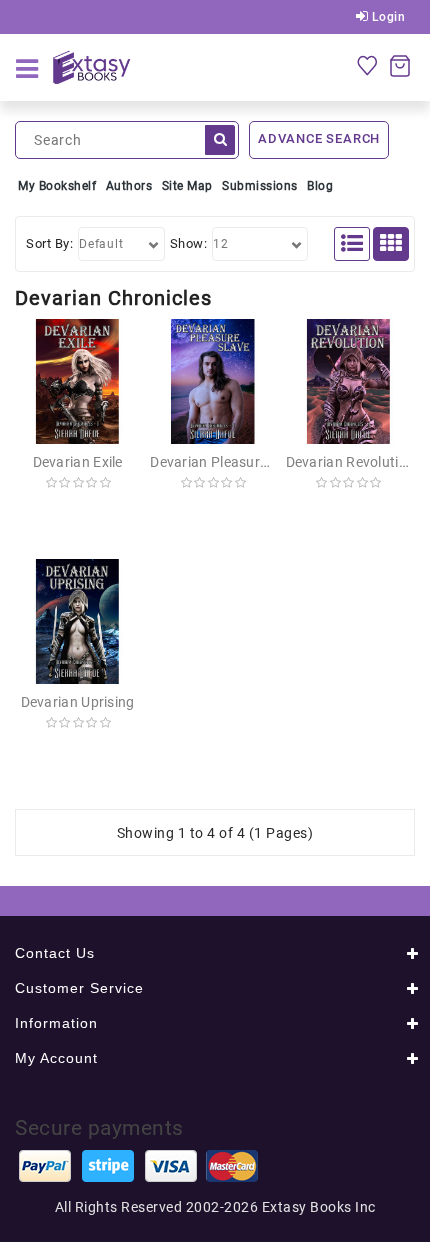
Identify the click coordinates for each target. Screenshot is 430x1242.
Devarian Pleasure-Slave (228, 462)
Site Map (187, 186)
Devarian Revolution (351, 462)
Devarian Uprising (78, 702)
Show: (189, 243)
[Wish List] (367, 65)
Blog (320, 186)
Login (386, 17)
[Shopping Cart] (400, 65)
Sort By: (49, 243)
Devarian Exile (78, 462)
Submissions (260, 186)
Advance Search (319, 138)
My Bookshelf (57, 186)
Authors (129, 186)
